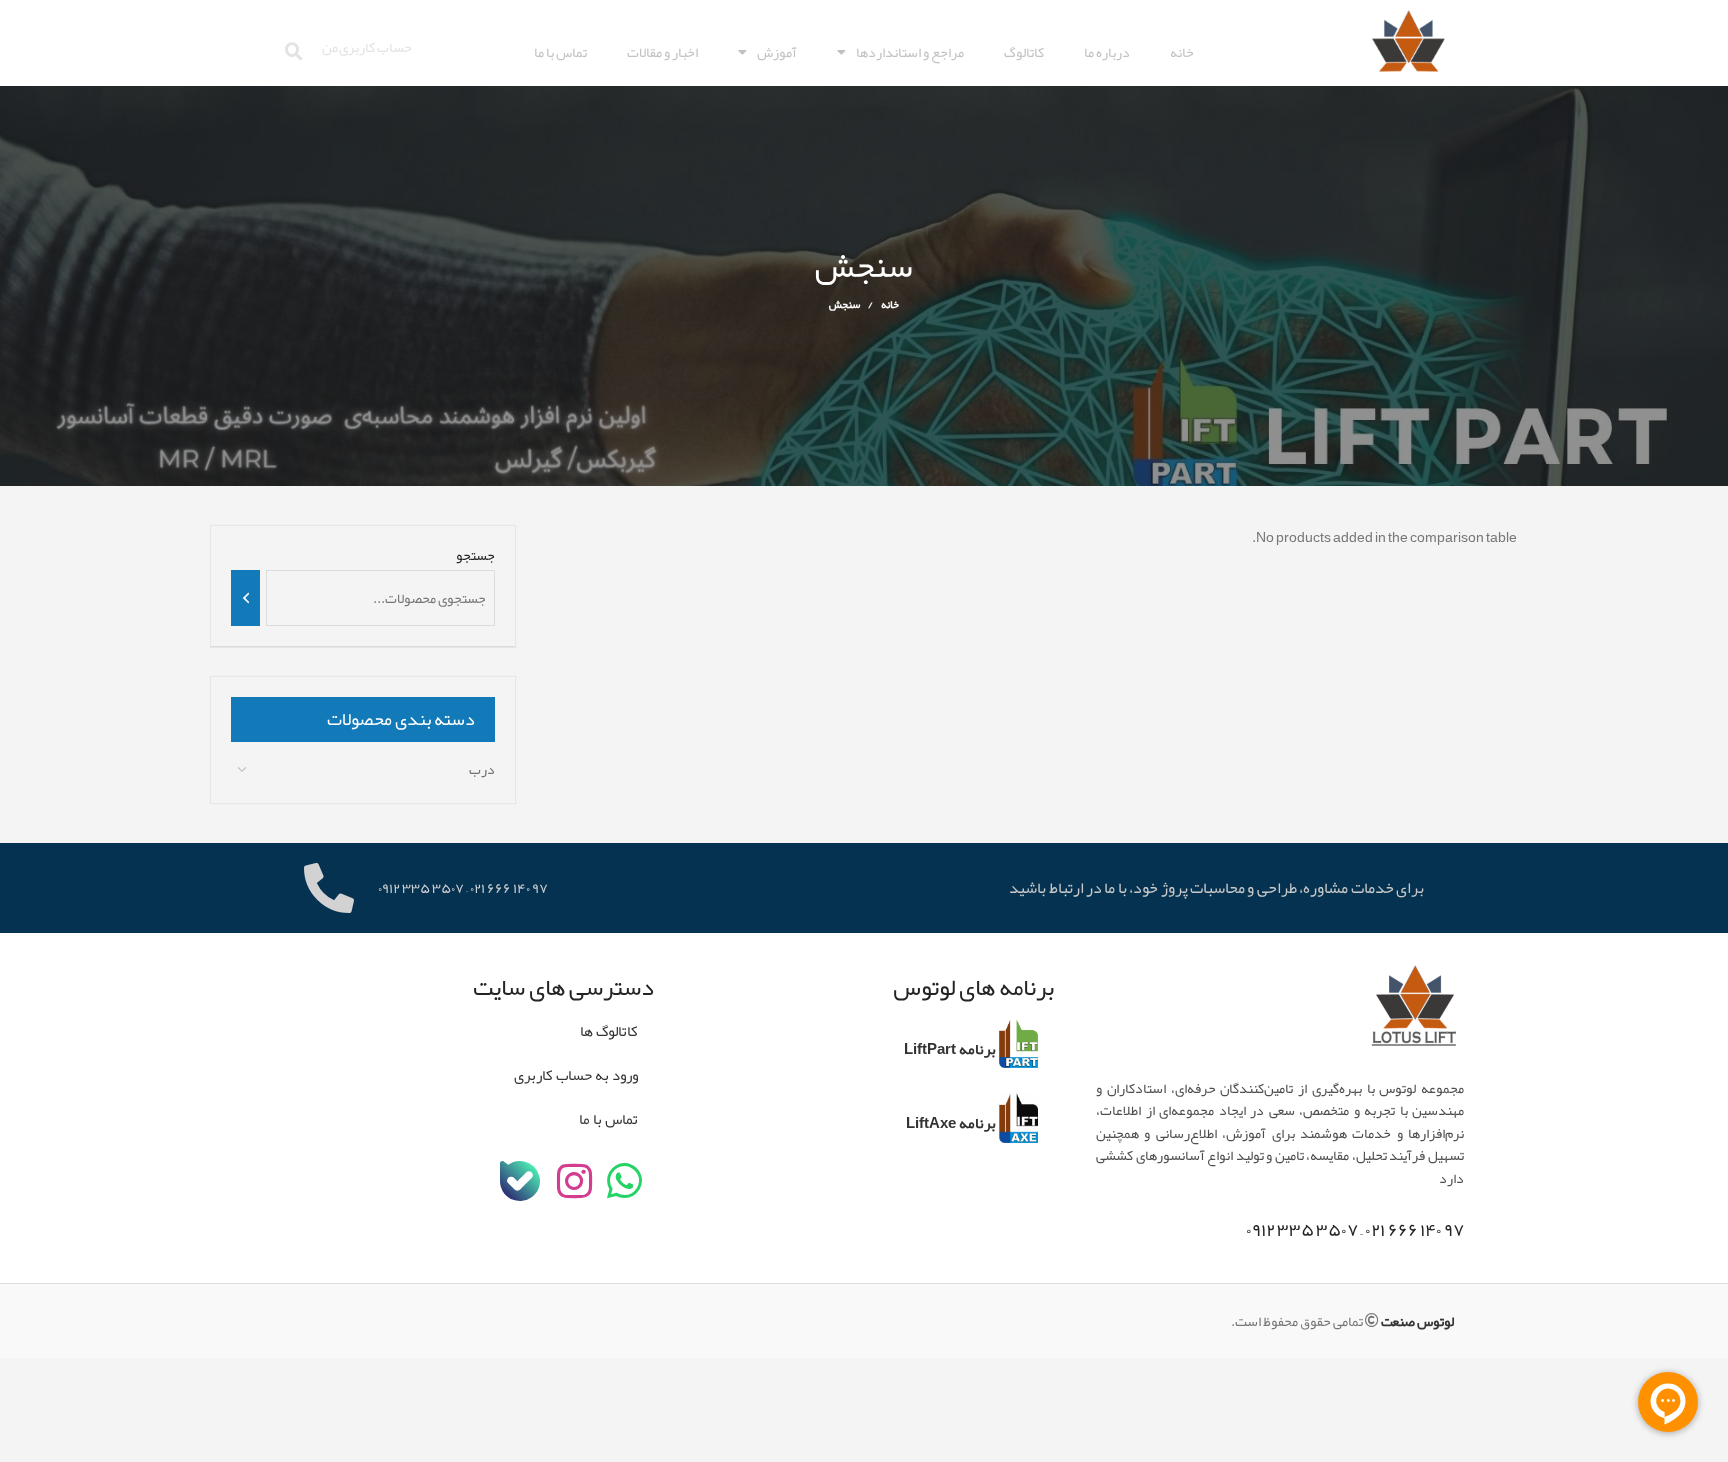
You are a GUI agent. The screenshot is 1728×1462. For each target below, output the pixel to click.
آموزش (777, 52)
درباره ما (1107, 52)
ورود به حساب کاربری (576, 1075)
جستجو (475, 556)
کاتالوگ (1024, 52)
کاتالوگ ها (609, 1031)
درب (482, 769)
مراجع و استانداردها (910, 52)
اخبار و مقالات (662, 52)
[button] (294, 52)
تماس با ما (560, 52)
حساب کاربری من (367, 47)
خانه (1182, 52)
